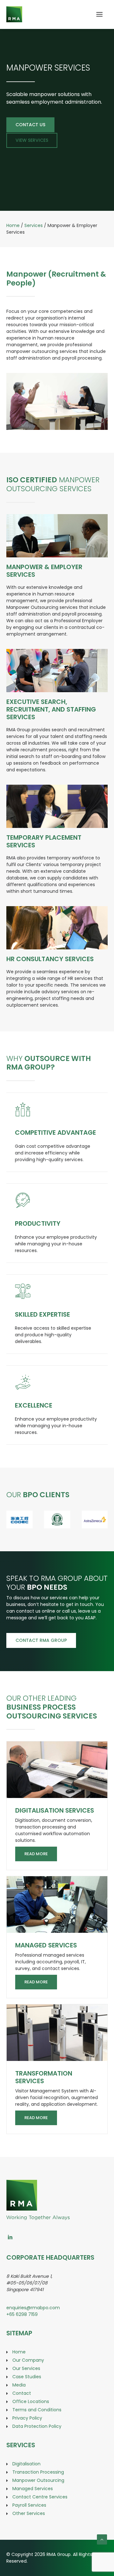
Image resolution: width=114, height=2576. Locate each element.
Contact (22, 2393)
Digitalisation (26, 2464)
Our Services (26, 2368)
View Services (32, 140)
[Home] (38, 2183)
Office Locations (31, 2401)
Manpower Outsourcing (38, 2480)
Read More (36, 1854)
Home (13, 225)
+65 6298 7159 (22, 2314)
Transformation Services (44, 2077)
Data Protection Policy (37, 2426)
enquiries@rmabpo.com (33, 2308)
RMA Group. (59, 2554)
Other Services (29, 2513)
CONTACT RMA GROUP (41, 1640)
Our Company (28, 2360)
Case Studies (27, 2377)
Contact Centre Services (40, 2497)
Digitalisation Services (55, 1810)
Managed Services (46, 1945)
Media (19, 2385)
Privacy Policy (27, 2418)
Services (34, 225)
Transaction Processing (38, 2472)
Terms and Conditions (37, 2410)
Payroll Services (29, 2505)
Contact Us (30, 125)
